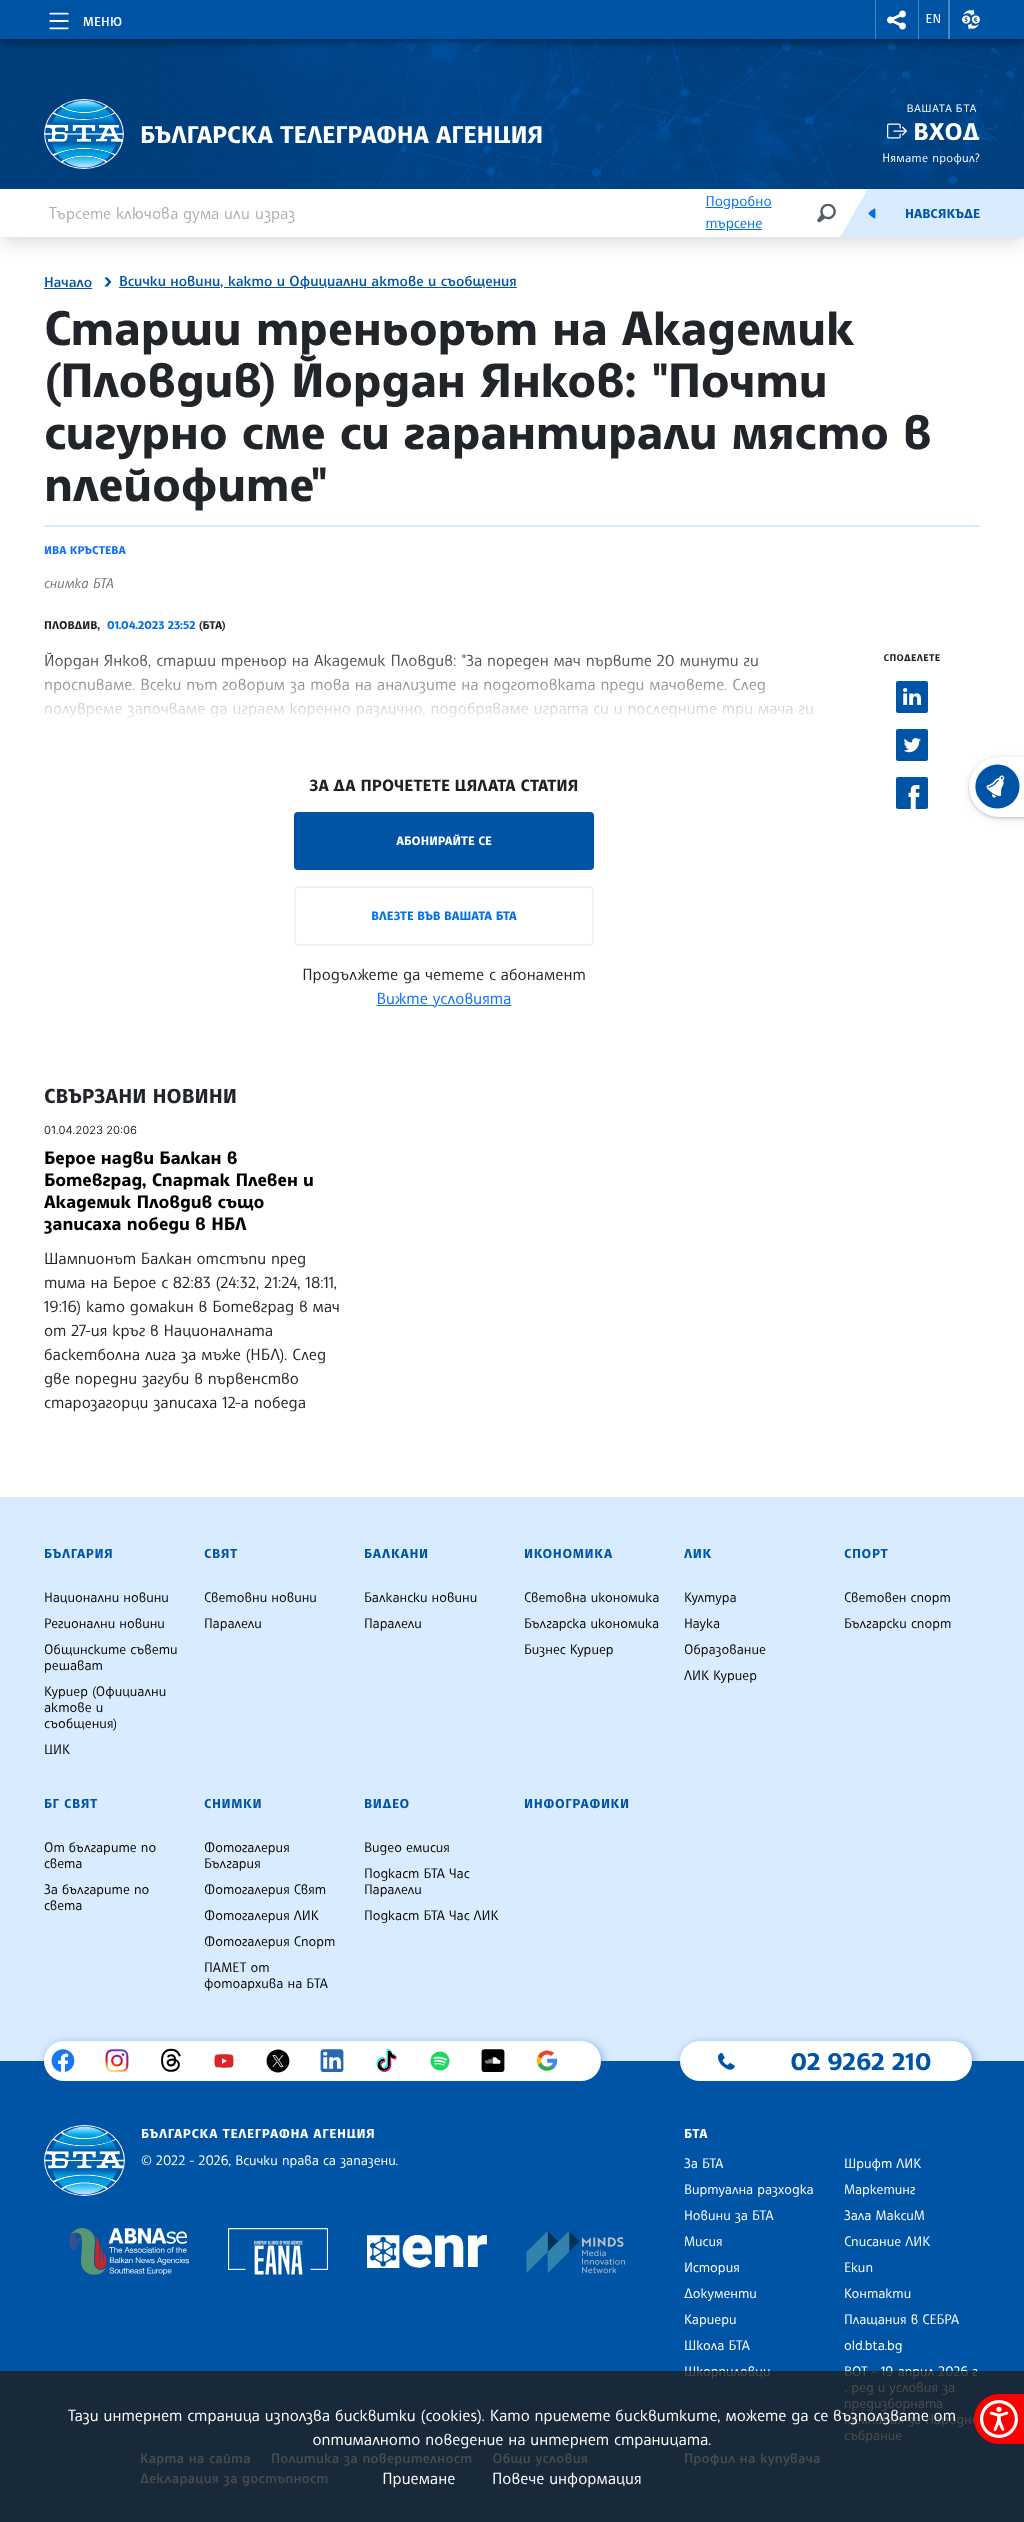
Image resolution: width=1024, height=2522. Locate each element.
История (712, 2268)
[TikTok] (393, 2061)
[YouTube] (231, 2061)
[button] (897, 19)
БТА (696, 2134)
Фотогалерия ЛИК (261, 1916)
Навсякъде (942, 214)
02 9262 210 (861, 2061)
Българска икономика (591, 1624)
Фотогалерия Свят (265, 1890)
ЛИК (698, 1554)
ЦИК (57, 1750)
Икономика (568, 1554)
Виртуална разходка (749, 2190)
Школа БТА (717, 2346)
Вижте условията (444, 998)
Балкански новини (420, 1598)
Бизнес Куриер (569, 1650)
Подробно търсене (738, 212)
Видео (387, 1804)
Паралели (233, 1624)
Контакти (877, 2294)
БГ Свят (71, 1804)
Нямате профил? (931, 157)
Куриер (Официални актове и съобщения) (105, 1708)
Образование (725, 1650)
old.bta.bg (873, 2346)
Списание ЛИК (887, 2242)
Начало (68, 283)
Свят (221, 1554)
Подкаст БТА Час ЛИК (431, 1916)
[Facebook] (70, 2061)
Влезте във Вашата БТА (443, 915)
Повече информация (567, 2478)
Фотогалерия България (247, 1856)
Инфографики (577, 1804)
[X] (285, 2061)
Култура (710, 1598)
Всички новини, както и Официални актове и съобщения (318, 282)
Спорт (866, 1554)
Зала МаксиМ (884, 2216)
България (78, 1554)
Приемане (418, 2478)
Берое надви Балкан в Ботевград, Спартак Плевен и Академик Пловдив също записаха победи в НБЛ (179, 1191)
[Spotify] (447, 2061)
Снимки (233, 1804)
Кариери (710, 2320)
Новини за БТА (729, 2216)
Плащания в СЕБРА (901, 2320)
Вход (946, 131)
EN (934, 19)
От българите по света (100, 1856)
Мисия (703, 2242)
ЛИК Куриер (720, 1676)
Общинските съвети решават (111, 1658)
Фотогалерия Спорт (269, 1942)
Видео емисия (407, 1848)
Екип (858, 2268)
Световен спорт (897, 1598)
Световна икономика (591, 1598)
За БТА (703, 2164)
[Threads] (178, 2061)
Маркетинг (879, 2190)
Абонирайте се (444, 840)
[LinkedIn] (339, 2061)
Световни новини (260, 1598)
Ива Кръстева (85, 550)
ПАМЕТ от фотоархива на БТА (266, 1976)
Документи (720, 2294)
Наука (702, 1624)
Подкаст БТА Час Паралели (417, 1882)
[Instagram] (124, 2061)
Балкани (396, 1554)
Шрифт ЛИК (882, 2164)
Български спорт (897, 1624)
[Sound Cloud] (500, 2061)
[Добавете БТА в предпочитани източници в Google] (554, 2061)
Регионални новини (104, 1624)
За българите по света (96, 1898)
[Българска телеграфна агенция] (84, 2160)
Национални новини (106, 1598)
